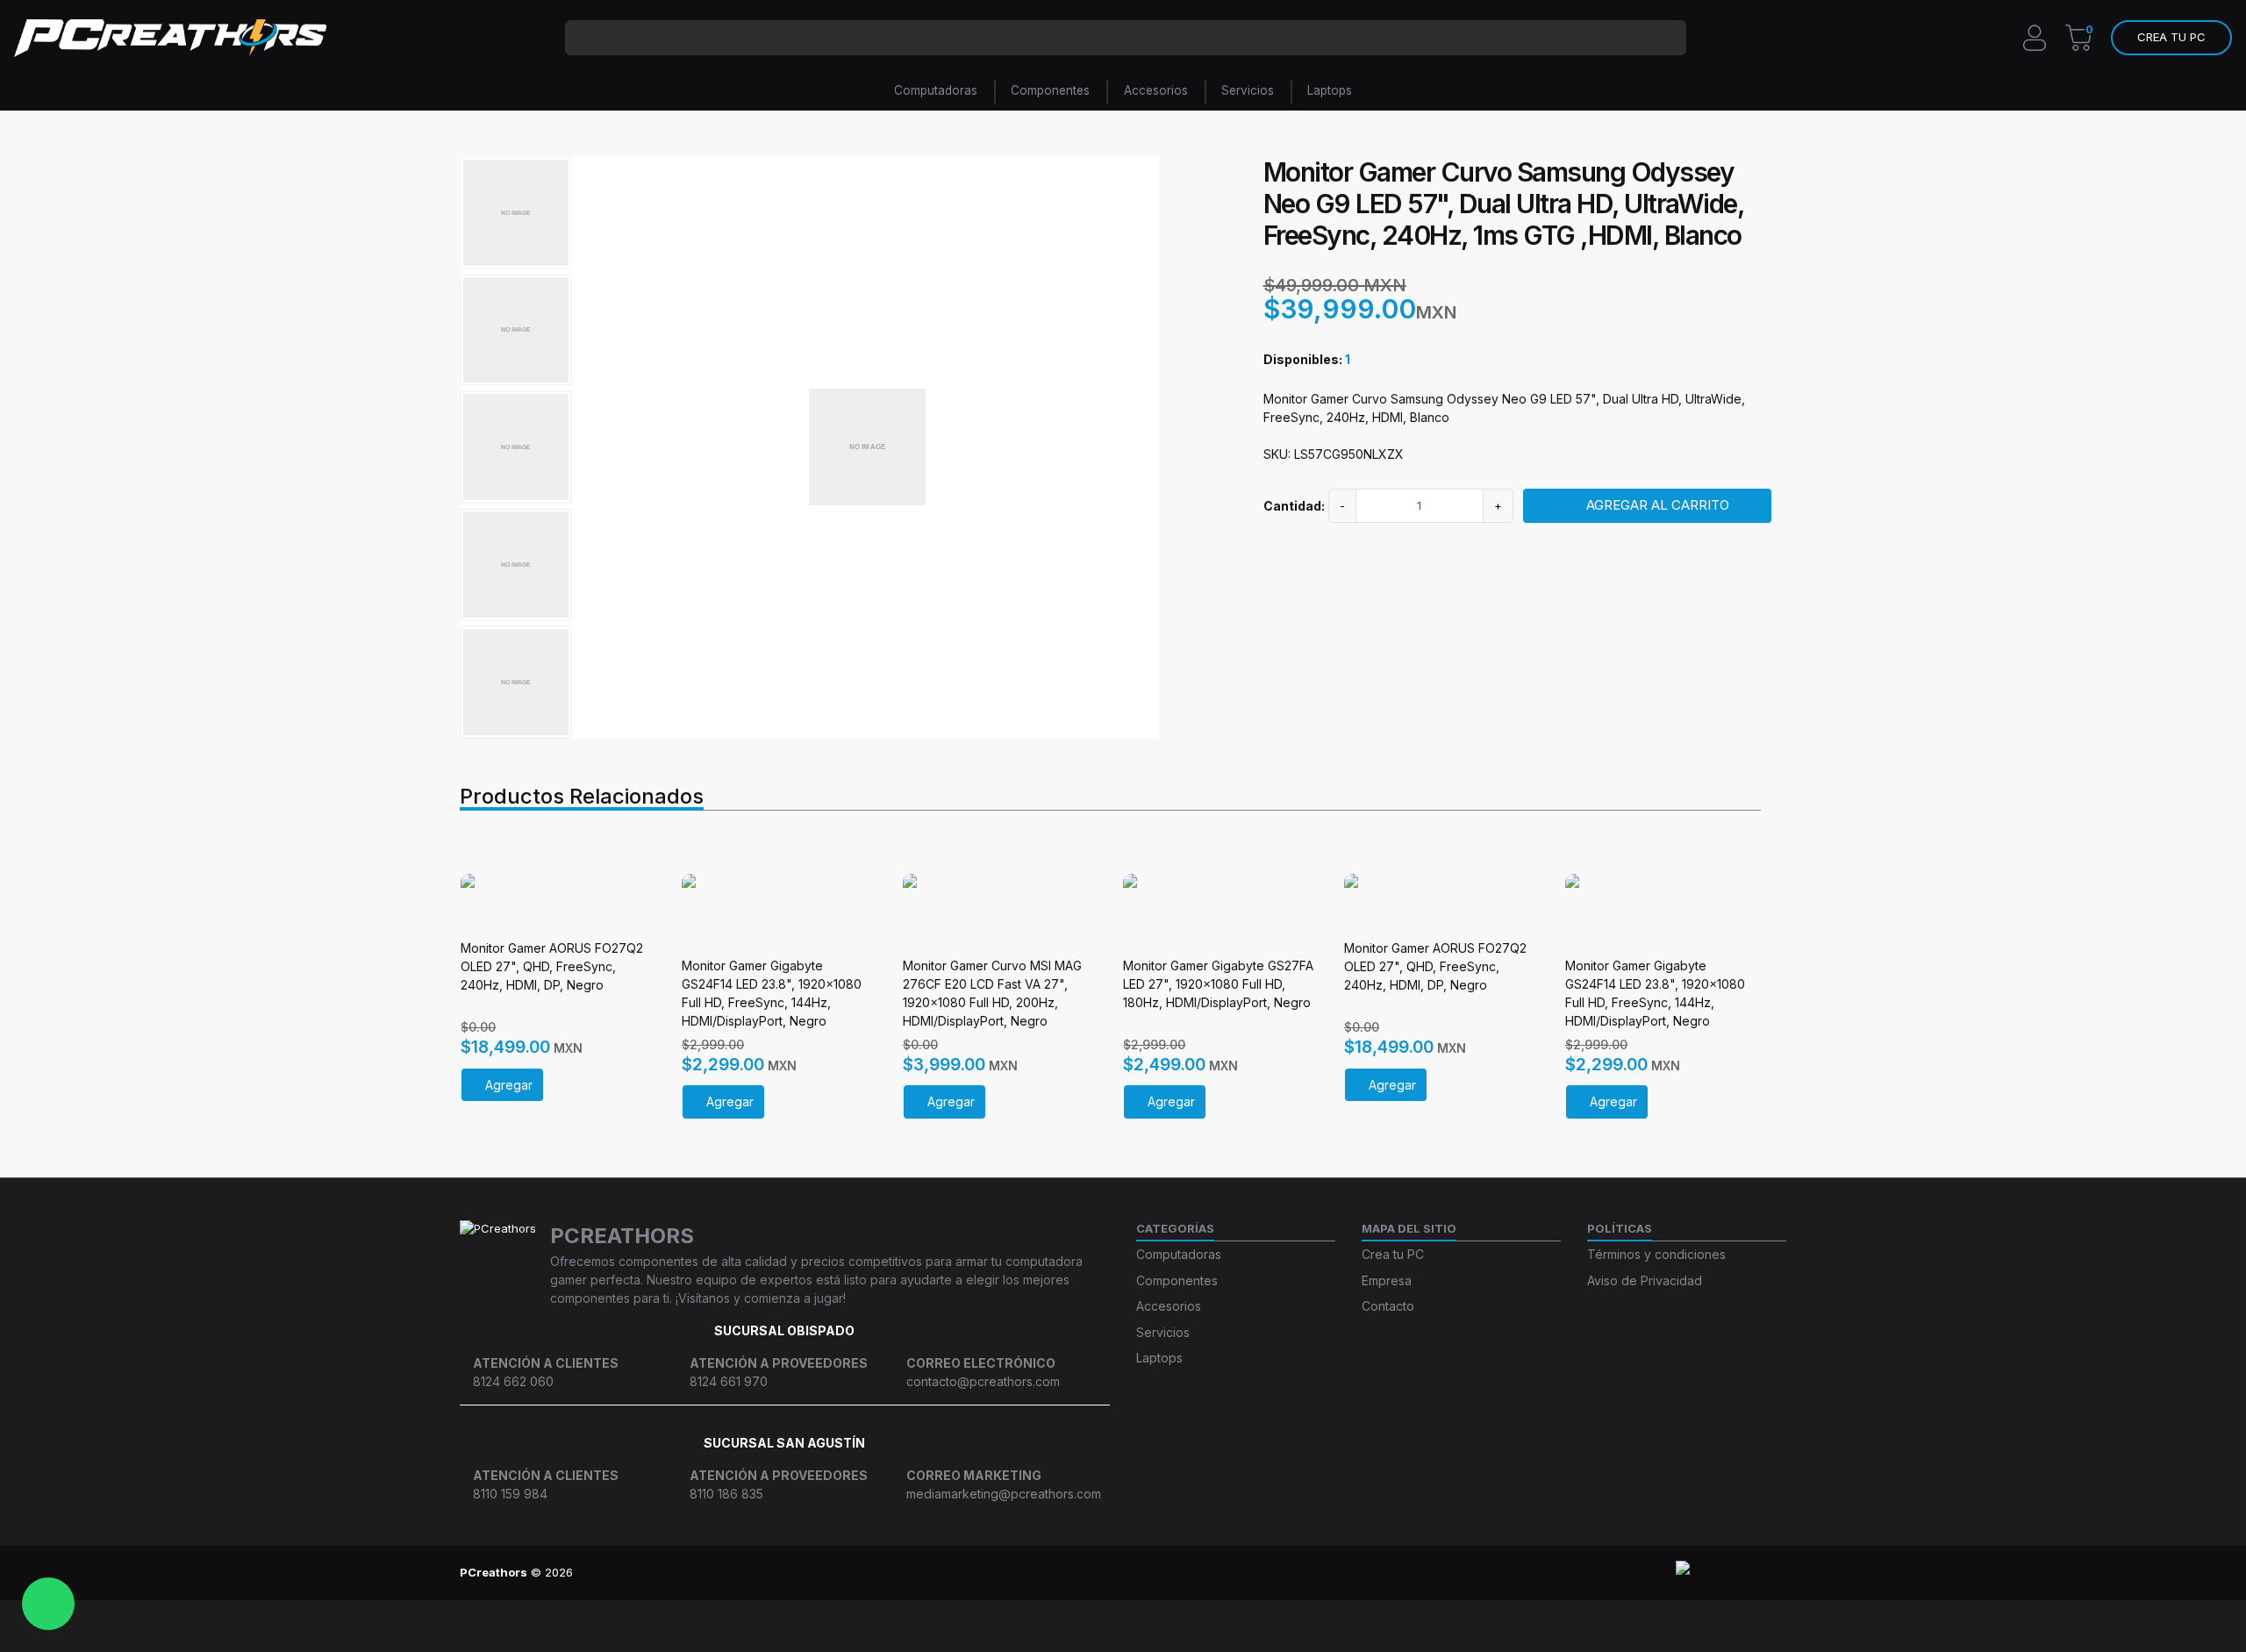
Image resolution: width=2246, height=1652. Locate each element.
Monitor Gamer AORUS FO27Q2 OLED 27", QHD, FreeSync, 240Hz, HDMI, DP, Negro (552, 966)
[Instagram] (1025, 1573)
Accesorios (1156, 90)
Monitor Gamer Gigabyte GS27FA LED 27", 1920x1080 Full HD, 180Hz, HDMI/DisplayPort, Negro (1218, 984)
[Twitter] (1123, 1573)
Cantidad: (1294, 506)
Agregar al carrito (1658, 505)
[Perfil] (2035, 36)
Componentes (1050, 90)
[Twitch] (1220, 1573)
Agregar (509, 1085)
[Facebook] (1058, 1573)
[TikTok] (1090, 1573)
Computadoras (936, 90)
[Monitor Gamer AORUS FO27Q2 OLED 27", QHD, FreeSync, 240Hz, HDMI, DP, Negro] (558, 900)
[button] (2171, 38)
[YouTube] (1155, 1573)
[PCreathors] (170, 38)
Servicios (1248, 90)
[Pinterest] (1187, 1573)
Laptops (1330, 90)
